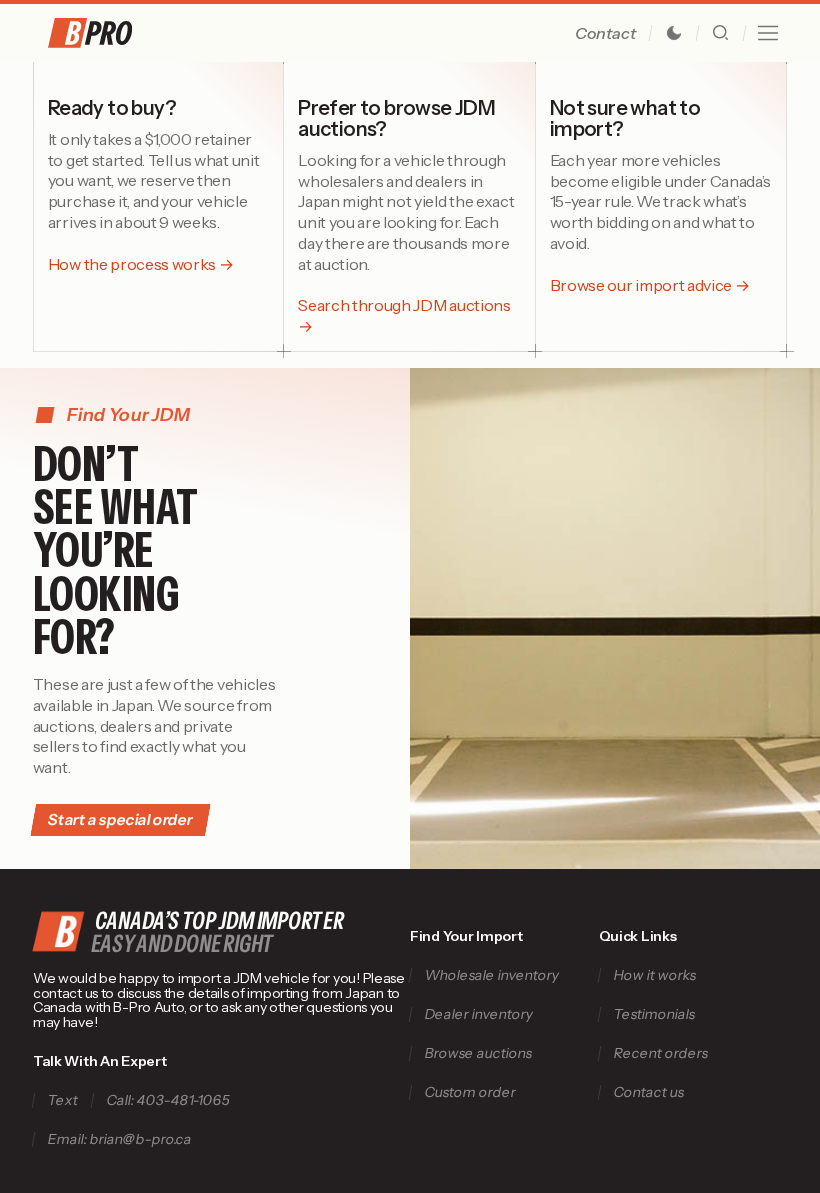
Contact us (648, 1092)
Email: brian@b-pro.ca (119, 1139)
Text (62, 1100)
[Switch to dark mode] (674, 33)
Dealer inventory (478, 1014)
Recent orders (660, 1053)
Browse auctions (478, 1053)
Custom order (470, 1092)
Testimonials (654, 1014)
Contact (605, 33)
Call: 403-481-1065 (168, 1100)
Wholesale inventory (491, 975)
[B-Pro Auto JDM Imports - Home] (115, 33)
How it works (654, 975)
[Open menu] (768, 33)
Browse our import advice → (650, 285)
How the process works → (141, 264)
